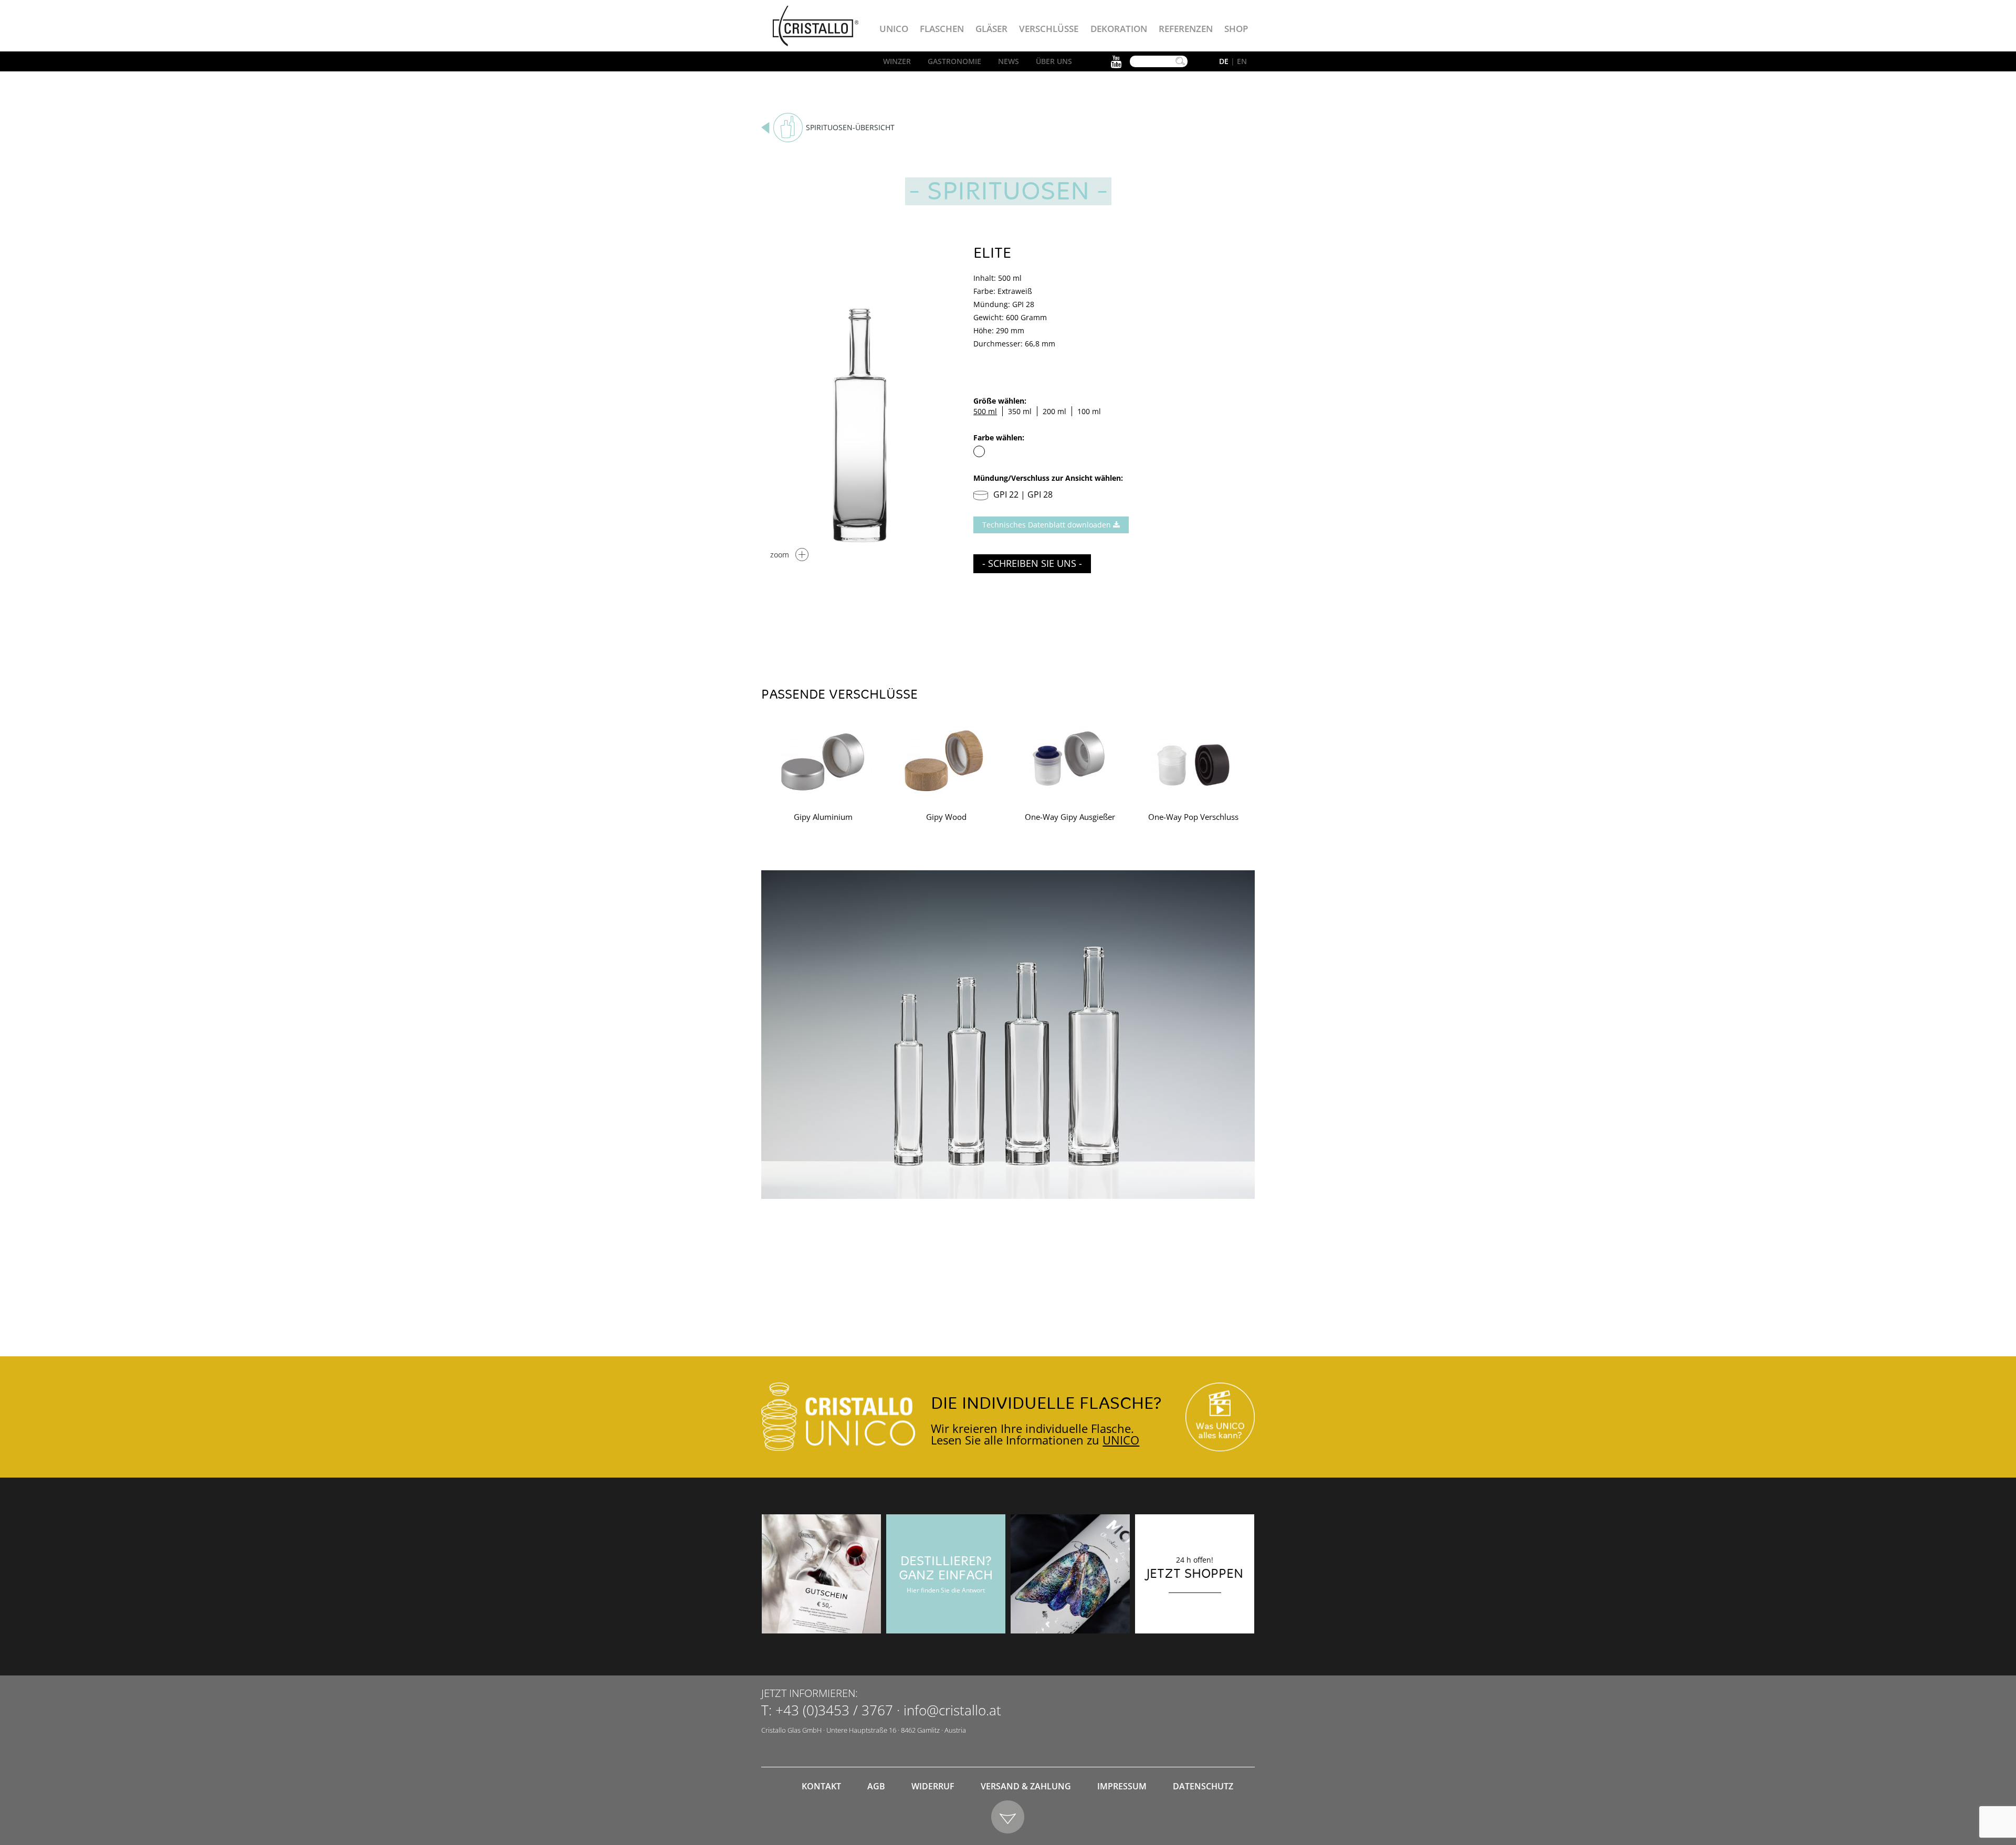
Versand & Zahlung (1026, 1786)
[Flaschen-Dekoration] (1070, 1574)
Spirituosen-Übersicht (850, 127)
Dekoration (1119, 29)
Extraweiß (979, 451)
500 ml (985, 411)
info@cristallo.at (952, 1710)
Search (1180, 61)
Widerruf (933, 1786)
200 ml (1054, 411)
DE (1224, 61)
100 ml (1089, 411)
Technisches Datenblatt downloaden (1048, 525)
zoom (780, 555)
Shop (1236, 29)
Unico (894, 29)
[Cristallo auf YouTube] (1220, 1417)
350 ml (1020, 411)
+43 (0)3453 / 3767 (834, 1710)
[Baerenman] (821, 1574)
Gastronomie (954, 61)
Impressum (1122, 1786)
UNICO (1121, 1440)
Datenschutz (1203, 1786)
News (1009, 61)
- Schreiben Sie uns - (1032, 563)
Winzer (897, 61)
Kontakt (821, 1786)
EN (1242, 61)
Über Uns (1054, 61)
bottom (1008, 1817)
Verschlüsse (1049, 29)
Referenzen (1186, 29)
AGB (876, 1786)
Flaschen (942, 29)
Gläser (991, 29)
